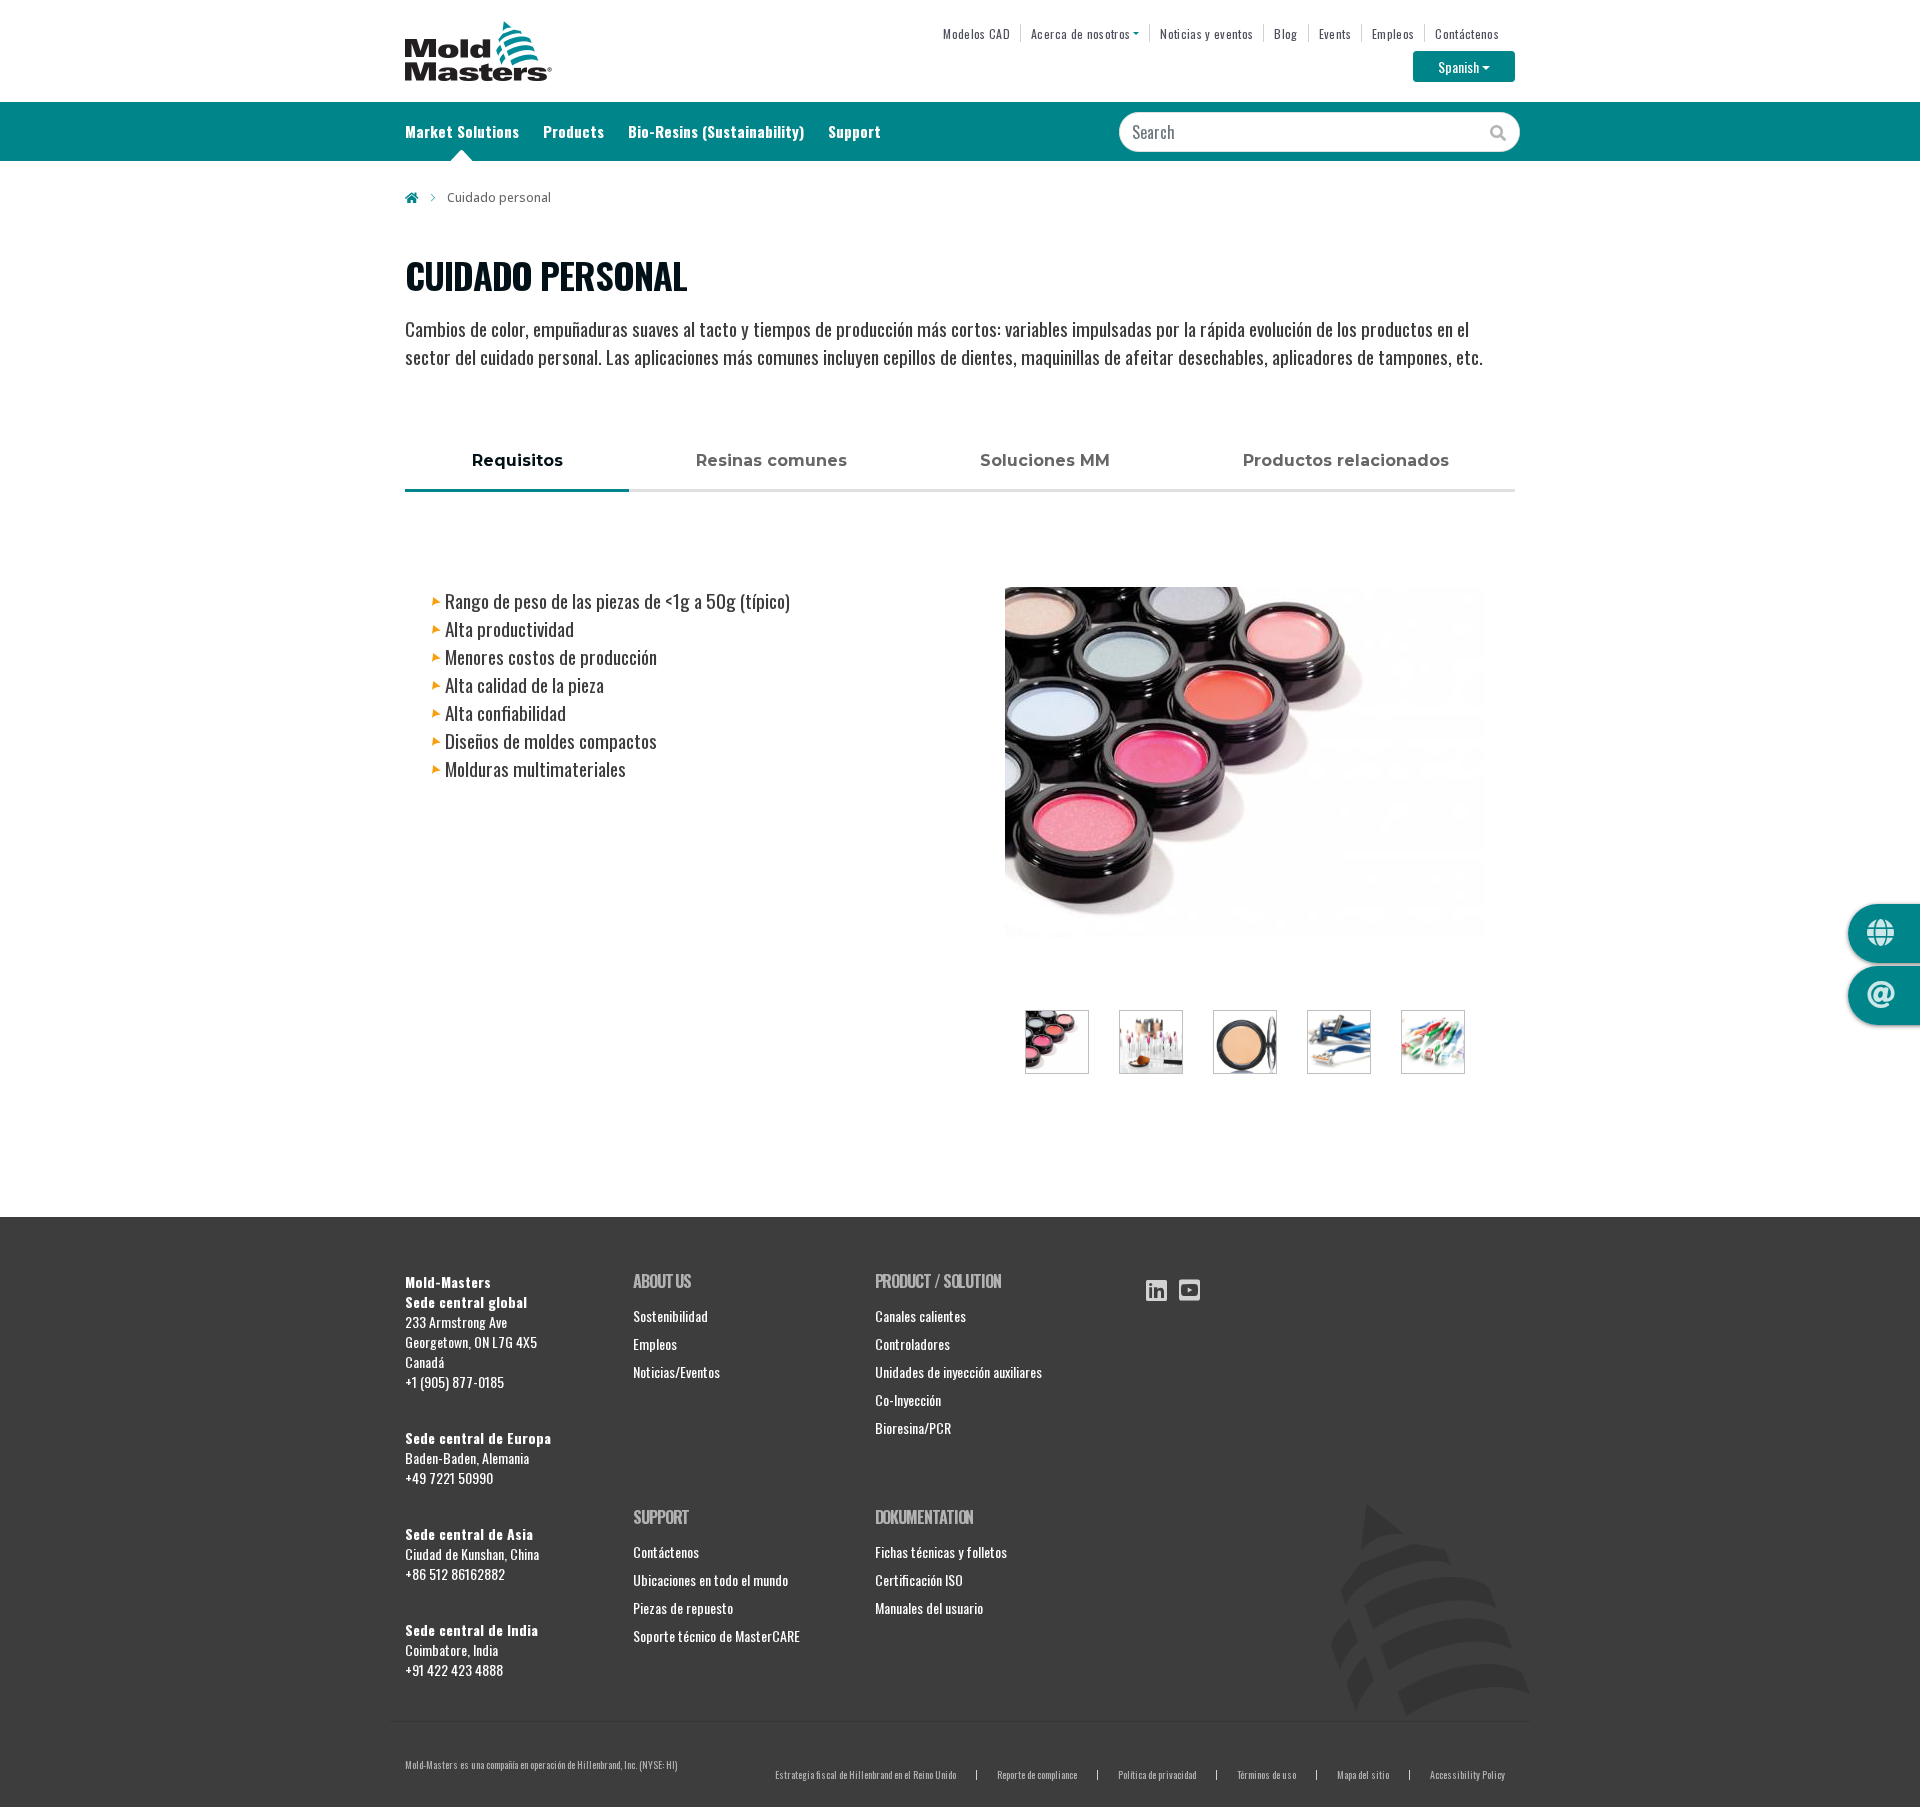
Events (1335, 33)
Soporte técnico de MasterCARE (716, 1635)
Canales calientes (920, 1315)
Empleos (1393, 33)
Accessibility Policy (1467, 1774)
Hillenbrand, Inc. (607, 1764)
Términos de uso (1266, 1774)
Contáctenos (1467, 33)
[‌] (1156, 1290)
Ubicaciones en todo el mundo (710, 1579)
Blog (1285, 33)
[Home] (478, 51)
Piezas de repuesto (683, 1607)
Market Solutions (462, 131)
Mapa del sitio (1363, 1774)
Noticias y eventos (1206, 33)
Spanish (1476, 66)
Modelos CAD (976, 33)
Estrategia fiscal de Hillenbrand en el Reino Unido (865, 1774)
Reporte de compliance (1037, 1774)
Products (573, 131)
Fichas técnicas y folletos (941, 1551)
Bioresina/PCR (913, 1427)
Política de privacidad (1157, 1774)
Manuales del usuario (929, 1607)
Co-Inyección (908, 1399)
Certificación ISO (919, 1579)
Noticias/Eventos (676, 1371)
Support (854, 131)
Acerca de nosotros (1080, 33)
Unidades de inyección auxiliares (958, 1371)
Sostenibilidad (670, 1315)
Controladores (912, 1343)
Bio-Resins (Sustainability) (716, 131)
